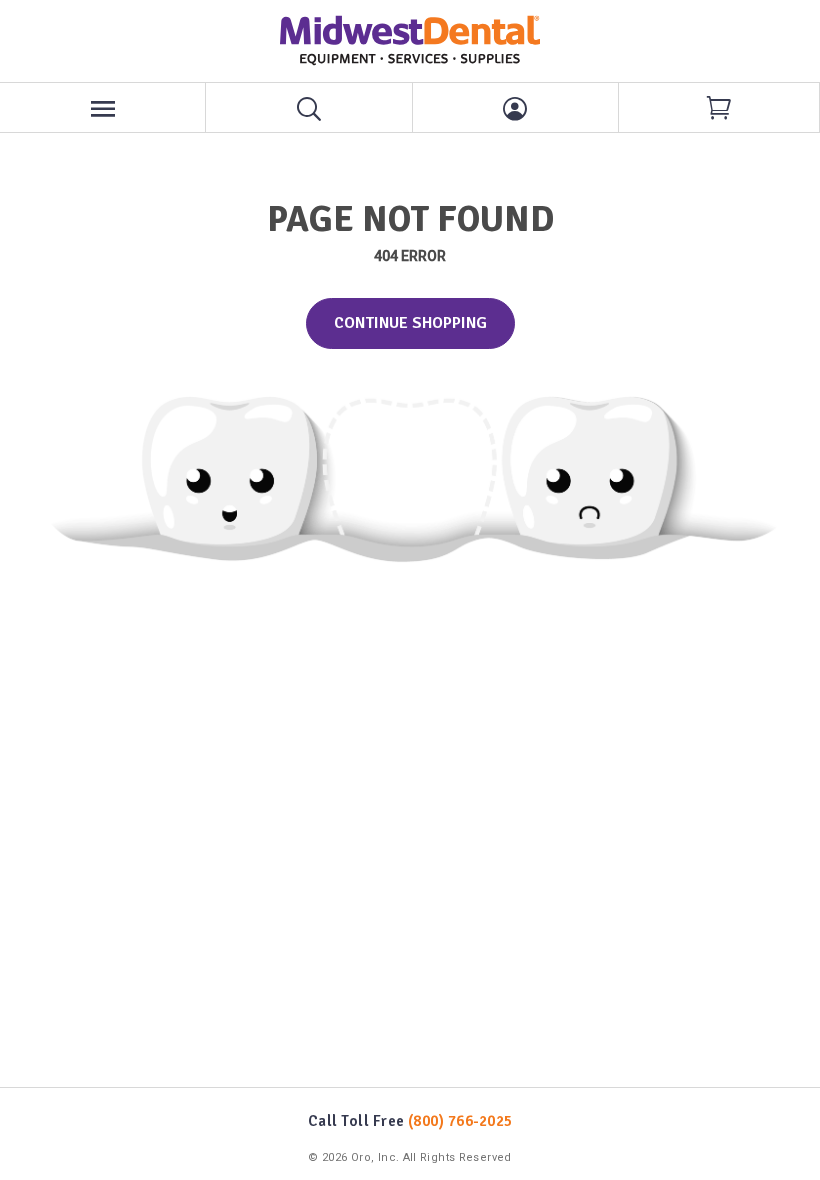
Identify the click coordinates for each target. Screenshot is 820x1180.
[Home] (410, 40)
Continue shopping (410, 323)
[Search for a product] (309, 107)
